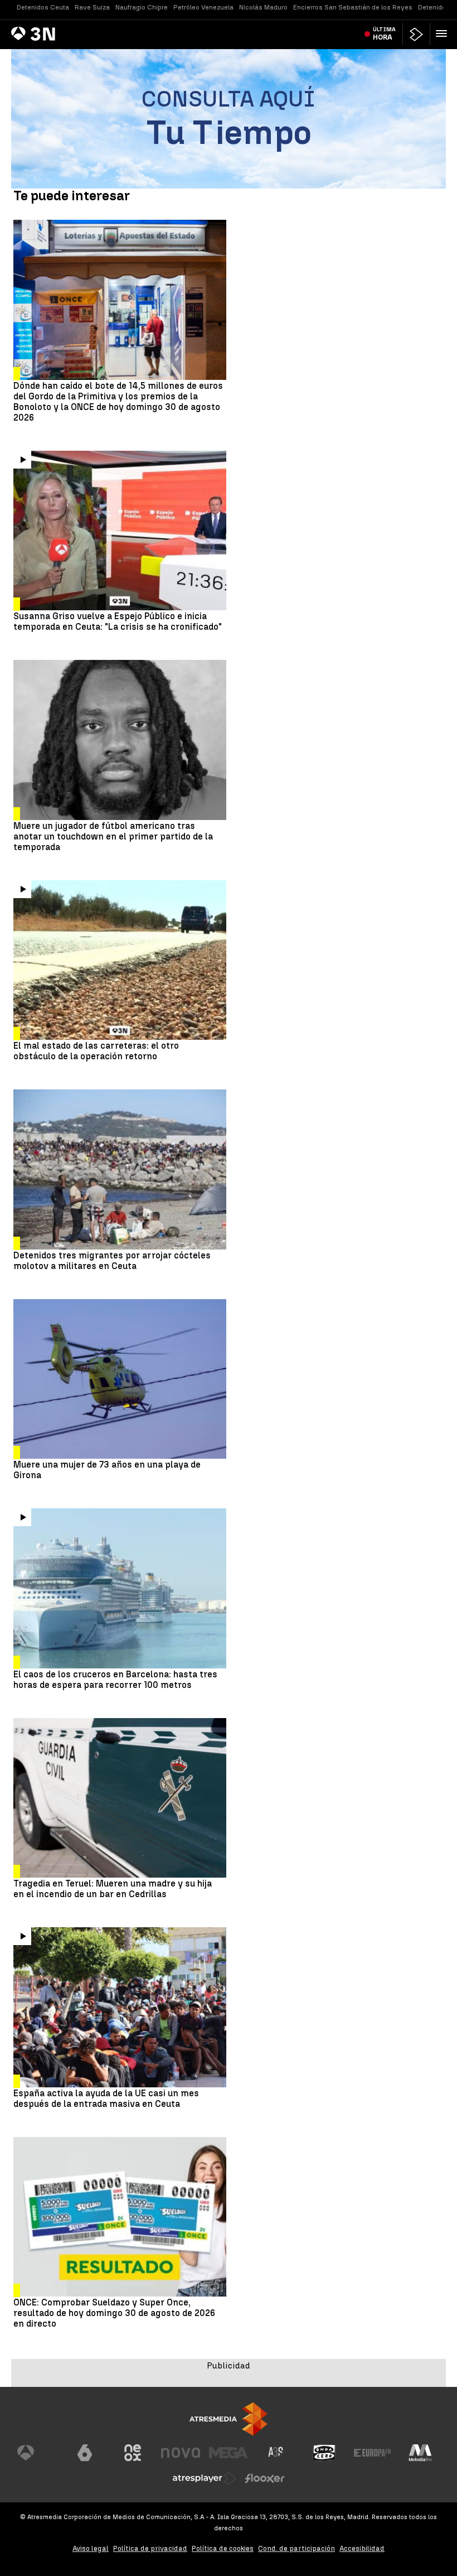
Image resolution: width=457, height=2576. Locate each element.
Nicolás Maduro (263, 7)
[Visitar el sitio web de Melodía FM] (420, 2453)
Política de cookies (223, 2548)
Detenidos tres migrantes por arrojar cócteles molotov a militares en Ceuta (112, 1261)
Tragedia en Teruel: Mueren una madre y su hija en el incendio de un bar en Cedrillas (113, 1889)
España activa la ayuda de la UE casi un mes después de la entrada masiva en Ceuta (106, 2099)
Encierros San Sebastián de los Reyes (353, 7)
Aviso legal (91, 2548)
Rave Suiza (92, 7)
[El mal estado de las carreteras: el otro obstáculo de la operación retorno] (120, 960)
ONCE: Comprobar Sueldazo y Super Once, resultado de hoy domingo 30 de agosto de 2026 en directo (114, 2313)
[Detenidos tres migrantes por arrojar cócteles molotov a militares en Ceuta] (120, 1169)
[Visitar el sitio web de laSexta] (85, 2453)
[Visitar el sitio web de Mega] (229, 2453)
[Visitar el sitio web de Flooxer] (265, 2478)
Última (384, 33)
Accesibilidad (362, 2548)
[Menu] (444, 33)
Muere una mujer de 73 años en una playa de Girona (107, 1470)
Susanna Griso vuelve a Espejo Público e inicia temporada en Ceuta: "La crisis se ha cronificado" (118, 621)
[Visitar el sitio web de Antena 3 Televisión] (37, 2453)
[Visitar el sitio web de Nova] (181, 2453)
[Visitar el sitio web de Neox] (133, 2453)
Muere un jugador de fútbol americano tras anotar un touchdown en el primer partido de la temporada (113, 836)
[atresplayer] (416, 34)
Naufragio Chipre (142, 7)
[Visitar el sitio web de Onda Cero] (324, 2453)
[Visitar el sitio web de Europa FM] (372, 2453)
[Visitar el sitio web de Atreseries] (276, 2453)
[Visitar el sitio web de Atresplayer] (205, 2478)
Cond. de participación (296, 2548)
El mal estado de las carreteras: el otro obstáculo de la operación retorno (96, 1051)
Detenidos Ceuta (43, 7)
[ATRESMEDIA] (229, 2419)
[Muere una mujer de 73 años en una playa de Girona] (120, 1379)
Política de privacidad (150, 2548)
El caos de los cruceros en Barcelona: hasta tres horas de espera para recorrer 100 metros (115, 1680)
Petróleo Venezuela (203, 7)
